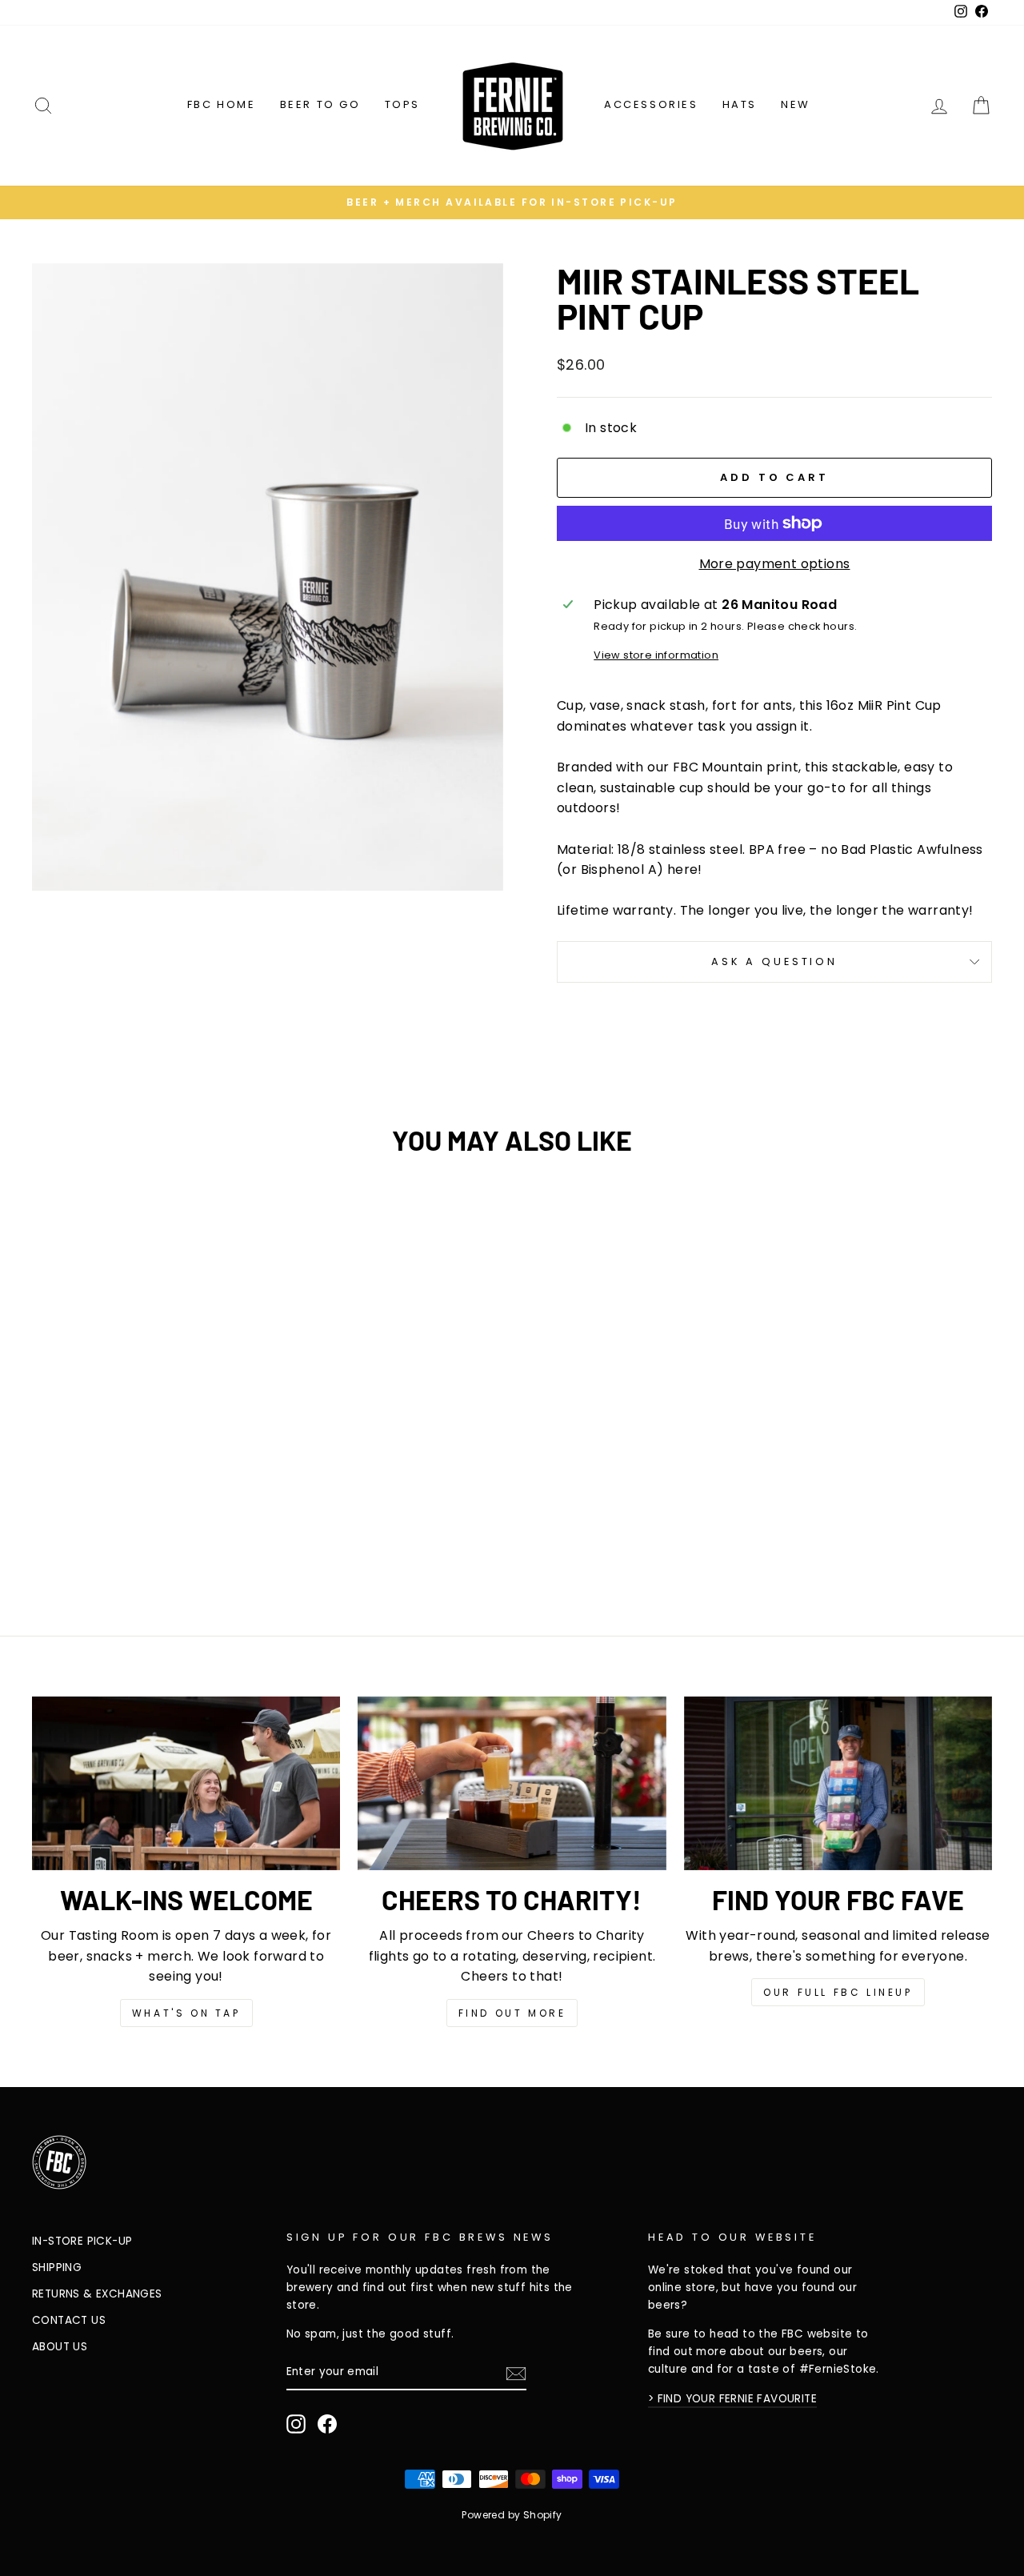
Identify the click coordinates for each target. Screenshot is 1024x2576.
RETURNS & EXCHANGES (97, 2294)
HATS (740, 104)
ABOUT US (60, 2347)
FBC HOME (222, 104)
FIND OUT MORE (512, 2013)
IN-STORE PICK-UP (82, 2241)
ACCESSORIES (651, 104)
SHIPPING (57, 2268)
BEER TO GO (320, 104)
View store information (656, 655)
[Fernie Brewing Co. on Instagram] (296, 2424)
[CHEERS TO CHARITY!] (512, 1783)
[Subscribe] (516, 2373)
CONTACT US (69, 2320)
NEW (796, 104)
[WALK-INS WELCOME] (186, 1783)
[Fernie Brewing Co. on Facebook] (327, 2424)
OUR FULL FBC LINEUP (838, 1992)
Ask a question (774, 961)
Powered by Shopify (512, 2515)
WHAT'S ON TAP (186, 2013)
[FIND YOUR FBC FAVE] (838, 1783)
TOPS (402, 104)
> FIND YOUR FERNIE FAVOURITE (732, 2399)
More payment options (775, 564)
